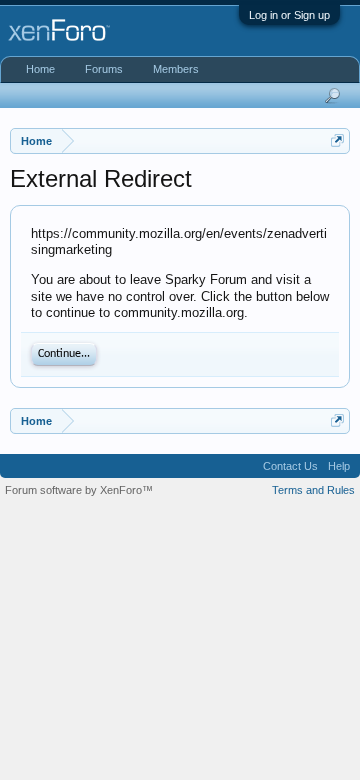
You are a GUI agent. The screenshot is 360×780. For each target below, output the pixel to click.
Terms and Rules (313, 490)
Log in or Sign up (289, 15)
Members (176, 69)
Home (40, 69)
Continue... (64, 354)
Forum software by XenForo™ (79, 490)
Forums (104, 69)
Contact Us (290, 466)
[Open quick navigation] (337, 140)
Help (339, 466)
